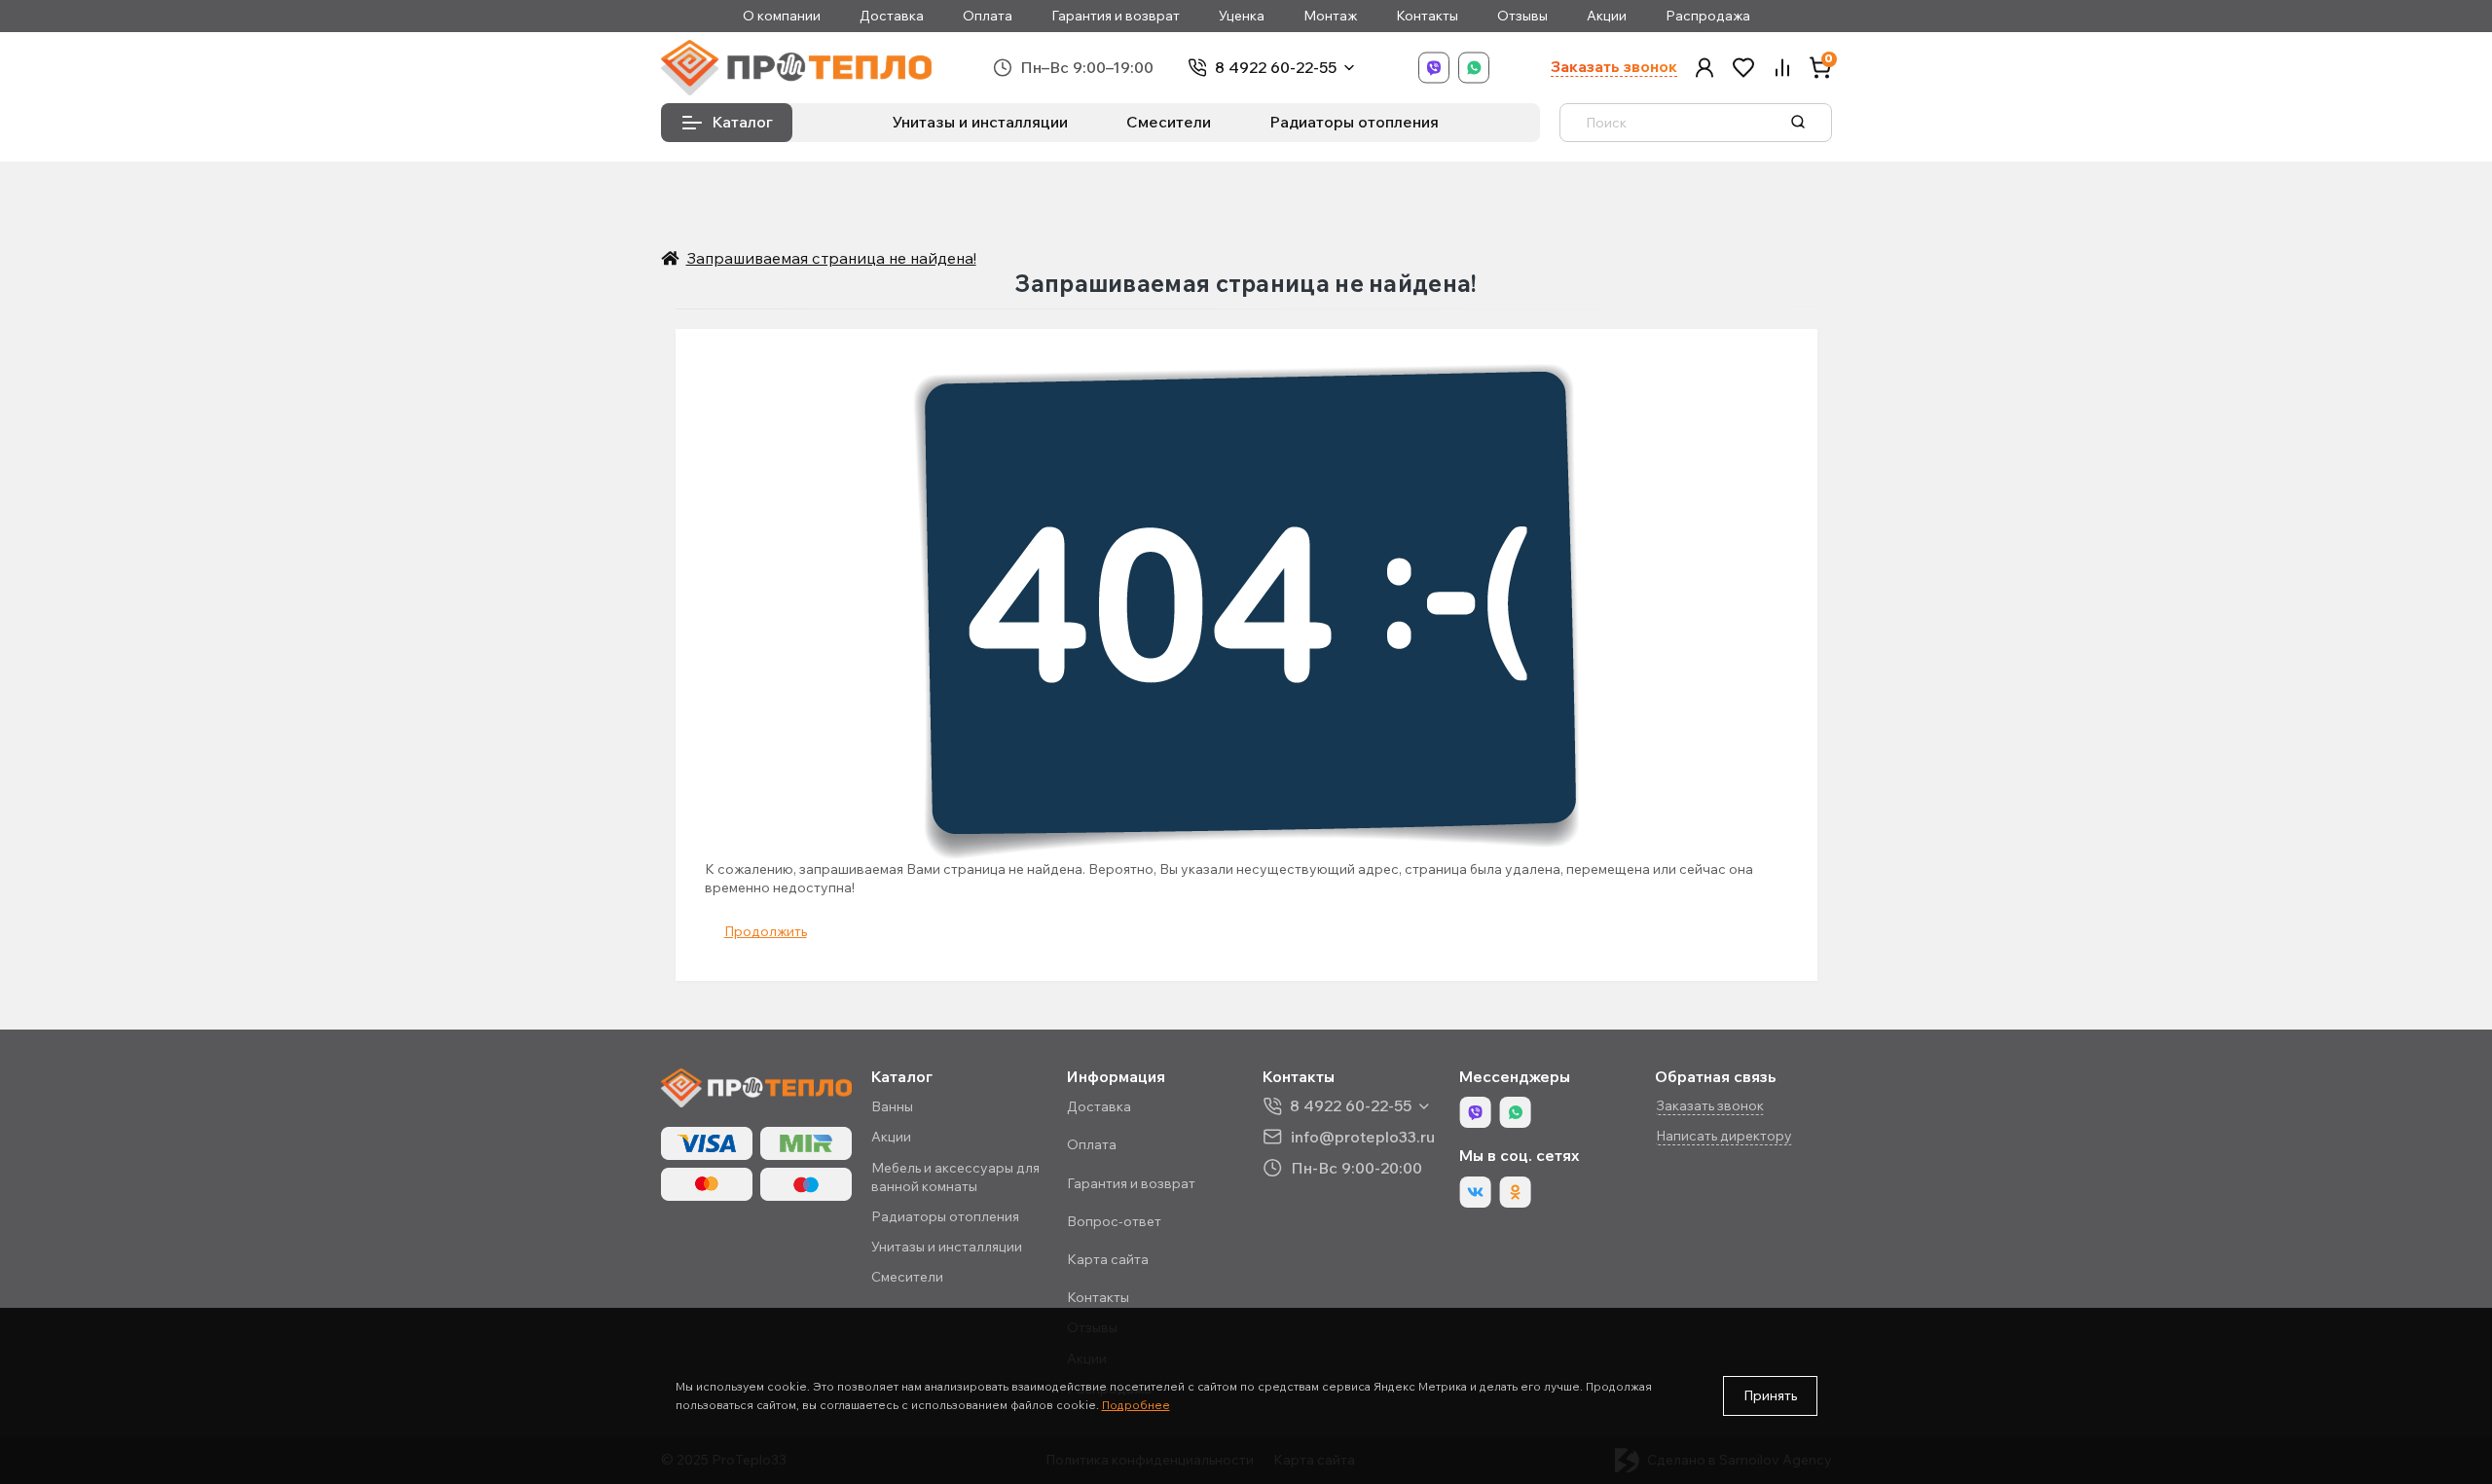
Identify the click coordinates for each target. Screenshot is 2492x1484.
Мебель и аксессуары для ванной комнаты (955, 1177)
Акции (1607, 16)
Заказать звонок (1614, 67)
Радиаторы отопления (1354, 122)
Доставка (892, 16)
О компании (782, 16)
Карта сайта (1108, 1259)
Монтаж (1330, 16)
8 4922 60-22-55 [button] (1351, 1106)
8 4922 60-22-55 (1276, 68)
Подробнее (1136, 1405)
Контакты (1427, 16)
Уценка (1242, 16)
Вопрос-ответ (1114, 1221)
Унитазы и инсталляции (980, 122)
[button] (1704, 68)
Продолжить (766, 931)
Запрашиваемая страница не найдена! (831, 258)
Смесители (1169, 122)
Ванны (892, 1106)
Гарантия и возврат (1116, 16)
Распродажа (1708, 16)
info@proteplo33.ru (1363, 1136)
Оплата (988, 16)
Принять (1770, 1395)
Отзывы (1522, 16)
